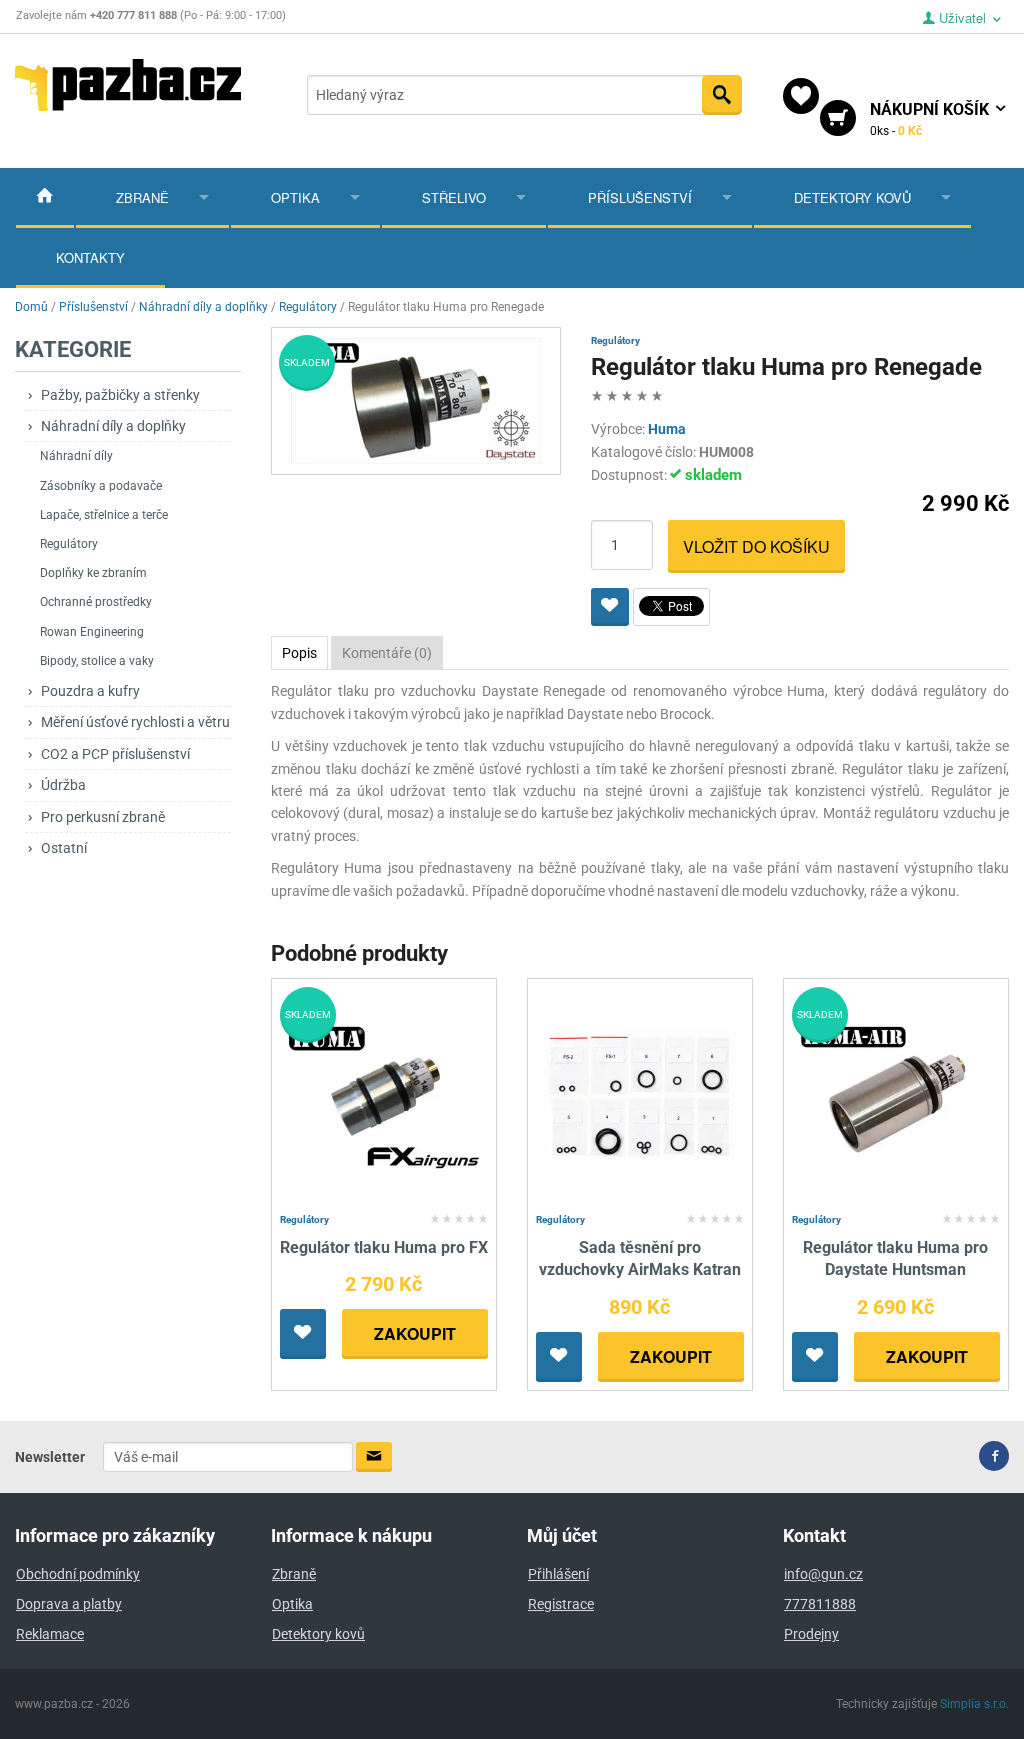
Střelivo (454, 197)
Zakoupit (415, 1333)
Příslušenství (640, 197)
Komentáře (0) (387, 653)
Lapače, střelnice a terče (104, 515)
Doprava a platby (69, 1604)
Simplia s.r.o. (974, 1704)
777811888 (820, 1604)
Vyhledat (722, 95)
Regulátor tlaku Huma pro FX (384, 1247)
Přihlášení (558, 1574)
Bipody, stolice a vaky (97, 661)
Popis (299, 653)
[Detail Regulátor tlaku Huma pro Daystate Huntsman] (895, 1095)
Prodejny (811, 1634)
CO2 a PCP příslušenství (115, 754)
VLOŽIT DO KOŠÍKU (756, 546)
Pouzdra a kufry (90, 691)
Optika (295, 197)
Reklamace (50, 1634)
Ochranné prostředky (96, 602)
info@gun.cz (823, 1574)
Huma (667, 429)
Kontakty (90, 257)
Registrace (561, 1604)
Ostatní (64, 848)
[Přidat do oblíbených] (610, 607)
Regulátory (69, 544)
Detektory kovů (852, 197)
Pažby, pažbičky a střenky (120, 395)
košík (931, 119)
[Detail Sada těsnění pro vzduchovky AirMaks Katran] (639, 1095)
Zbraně (142, 197)
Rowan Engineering (92, 632)
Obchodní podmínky (78, 1574)
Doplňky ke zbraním (93, 573)
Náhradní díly (76, 456)
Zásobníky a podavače (101, 486)
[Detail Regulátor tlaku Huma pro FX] (383, 1095)
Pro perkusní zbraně (103, 817)
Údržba (63, 785)
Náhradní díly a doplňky (113, 426)
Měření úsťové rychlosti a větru (135, 722)
